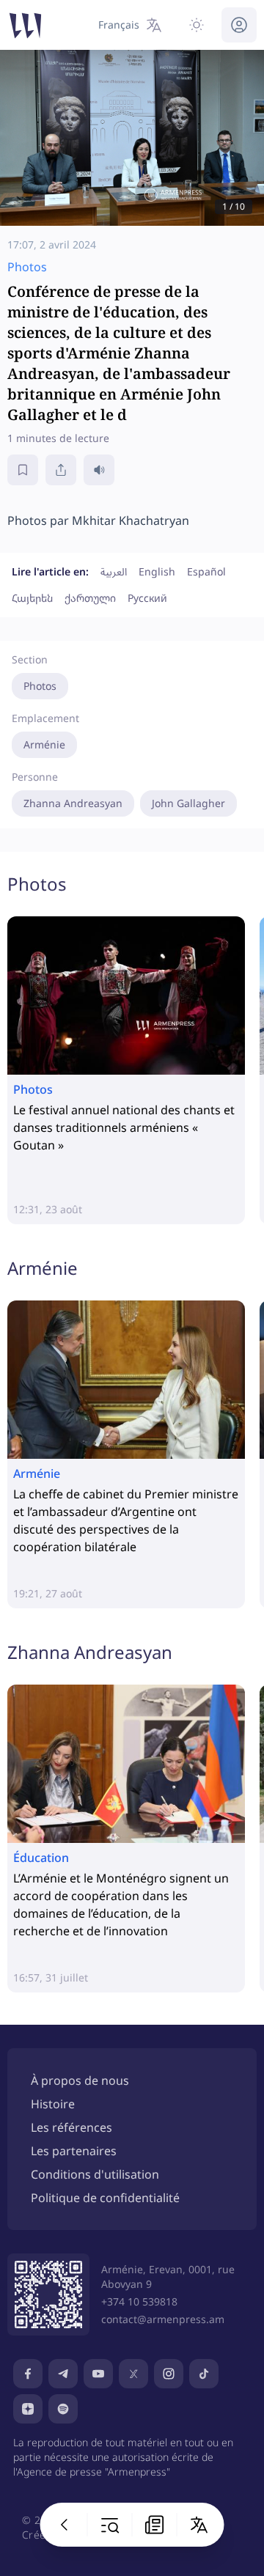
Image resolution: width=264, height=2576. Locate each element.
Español (206, 571)
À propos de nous (80, 2080)
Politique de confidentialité (105, 2198)
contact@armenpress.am (163, 2319)
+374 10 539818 (139, 2301)
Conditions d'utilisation (95, 2174)
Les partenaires (74, 2151)
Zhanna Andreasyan (73, 803)
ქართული (90, 598)
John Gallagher (188, 803)
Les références (71, 2127)
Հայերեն (32, 598)
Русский (147, 598)
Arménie (44, 744)
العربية (114, 571)
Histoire (53, 2104)
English (157, 571)
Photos (40, 686)
